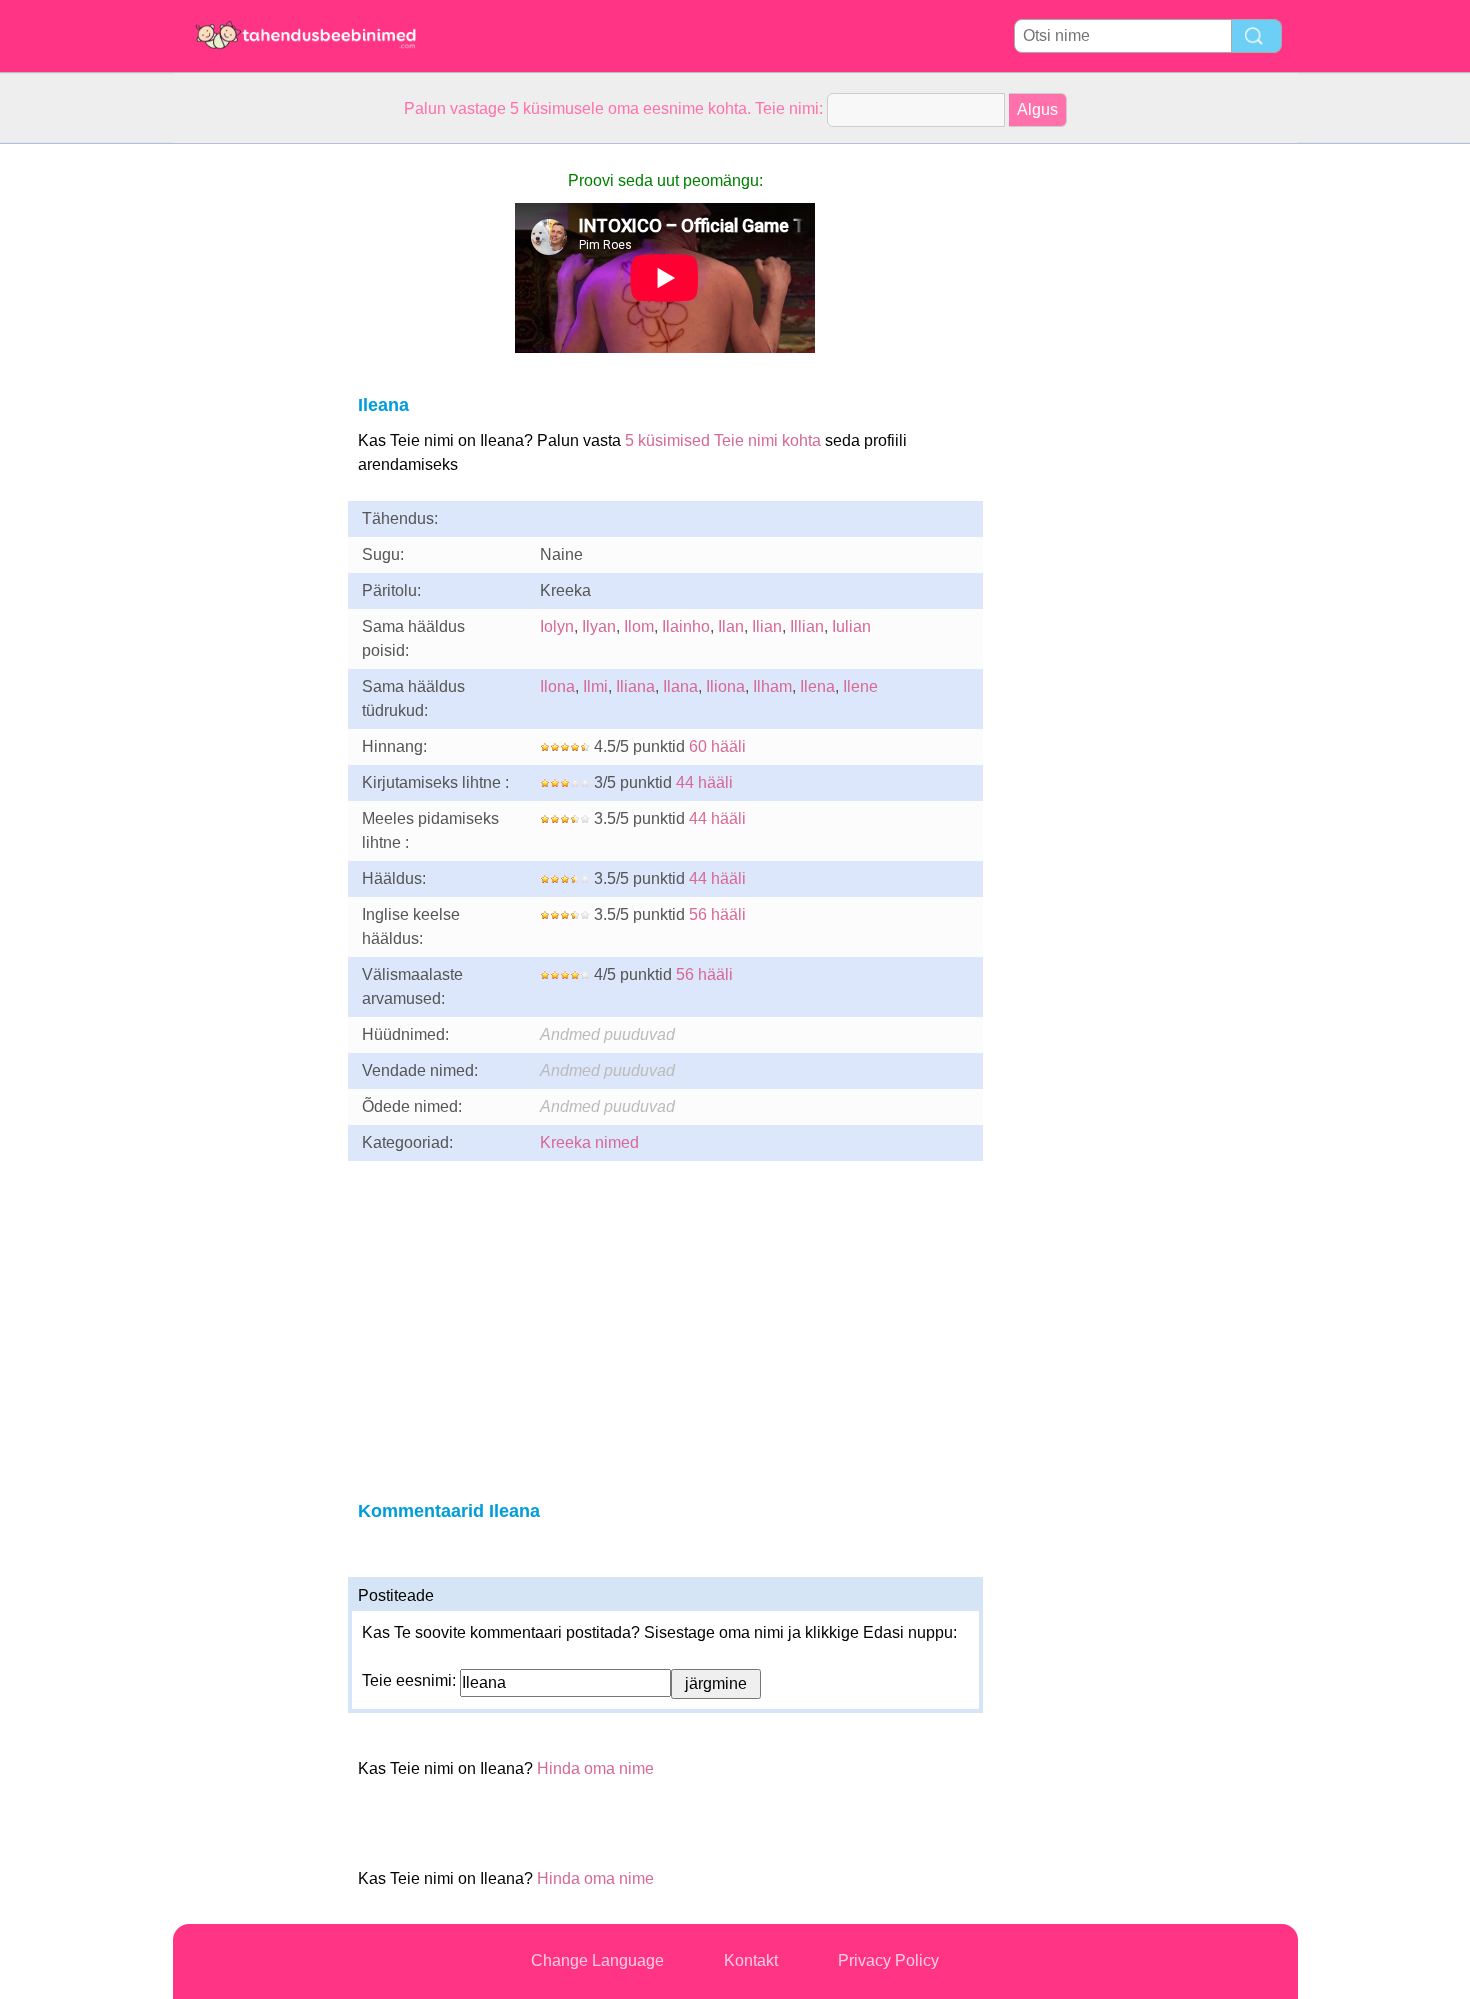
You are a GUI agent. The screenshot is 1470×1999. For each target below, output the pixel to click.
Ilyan (599, 626)
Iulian (851, 626)
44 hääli (704, 782)
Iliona (725, 686)
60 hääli (717, 746)
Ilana (680, 686)
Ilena (817, 686)
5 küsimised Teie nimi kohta (723, 440)
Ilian (767, 626)
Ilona (557, 686)
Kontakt (751, 1960)
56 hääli (717, 914)
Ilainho (686, 626)
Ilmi (595, 686)
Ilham (772, 686)
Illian (807, 626)
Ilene (860, 686)
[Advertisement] (253, 444)
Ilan (731, 626)
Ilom (639, 626)
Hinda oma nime (595, 1768)
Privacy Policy (888, 1960)
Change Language (597, 1960)
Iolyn (557, 626)
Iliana (635, 686)
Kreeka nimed (589, 1142)
